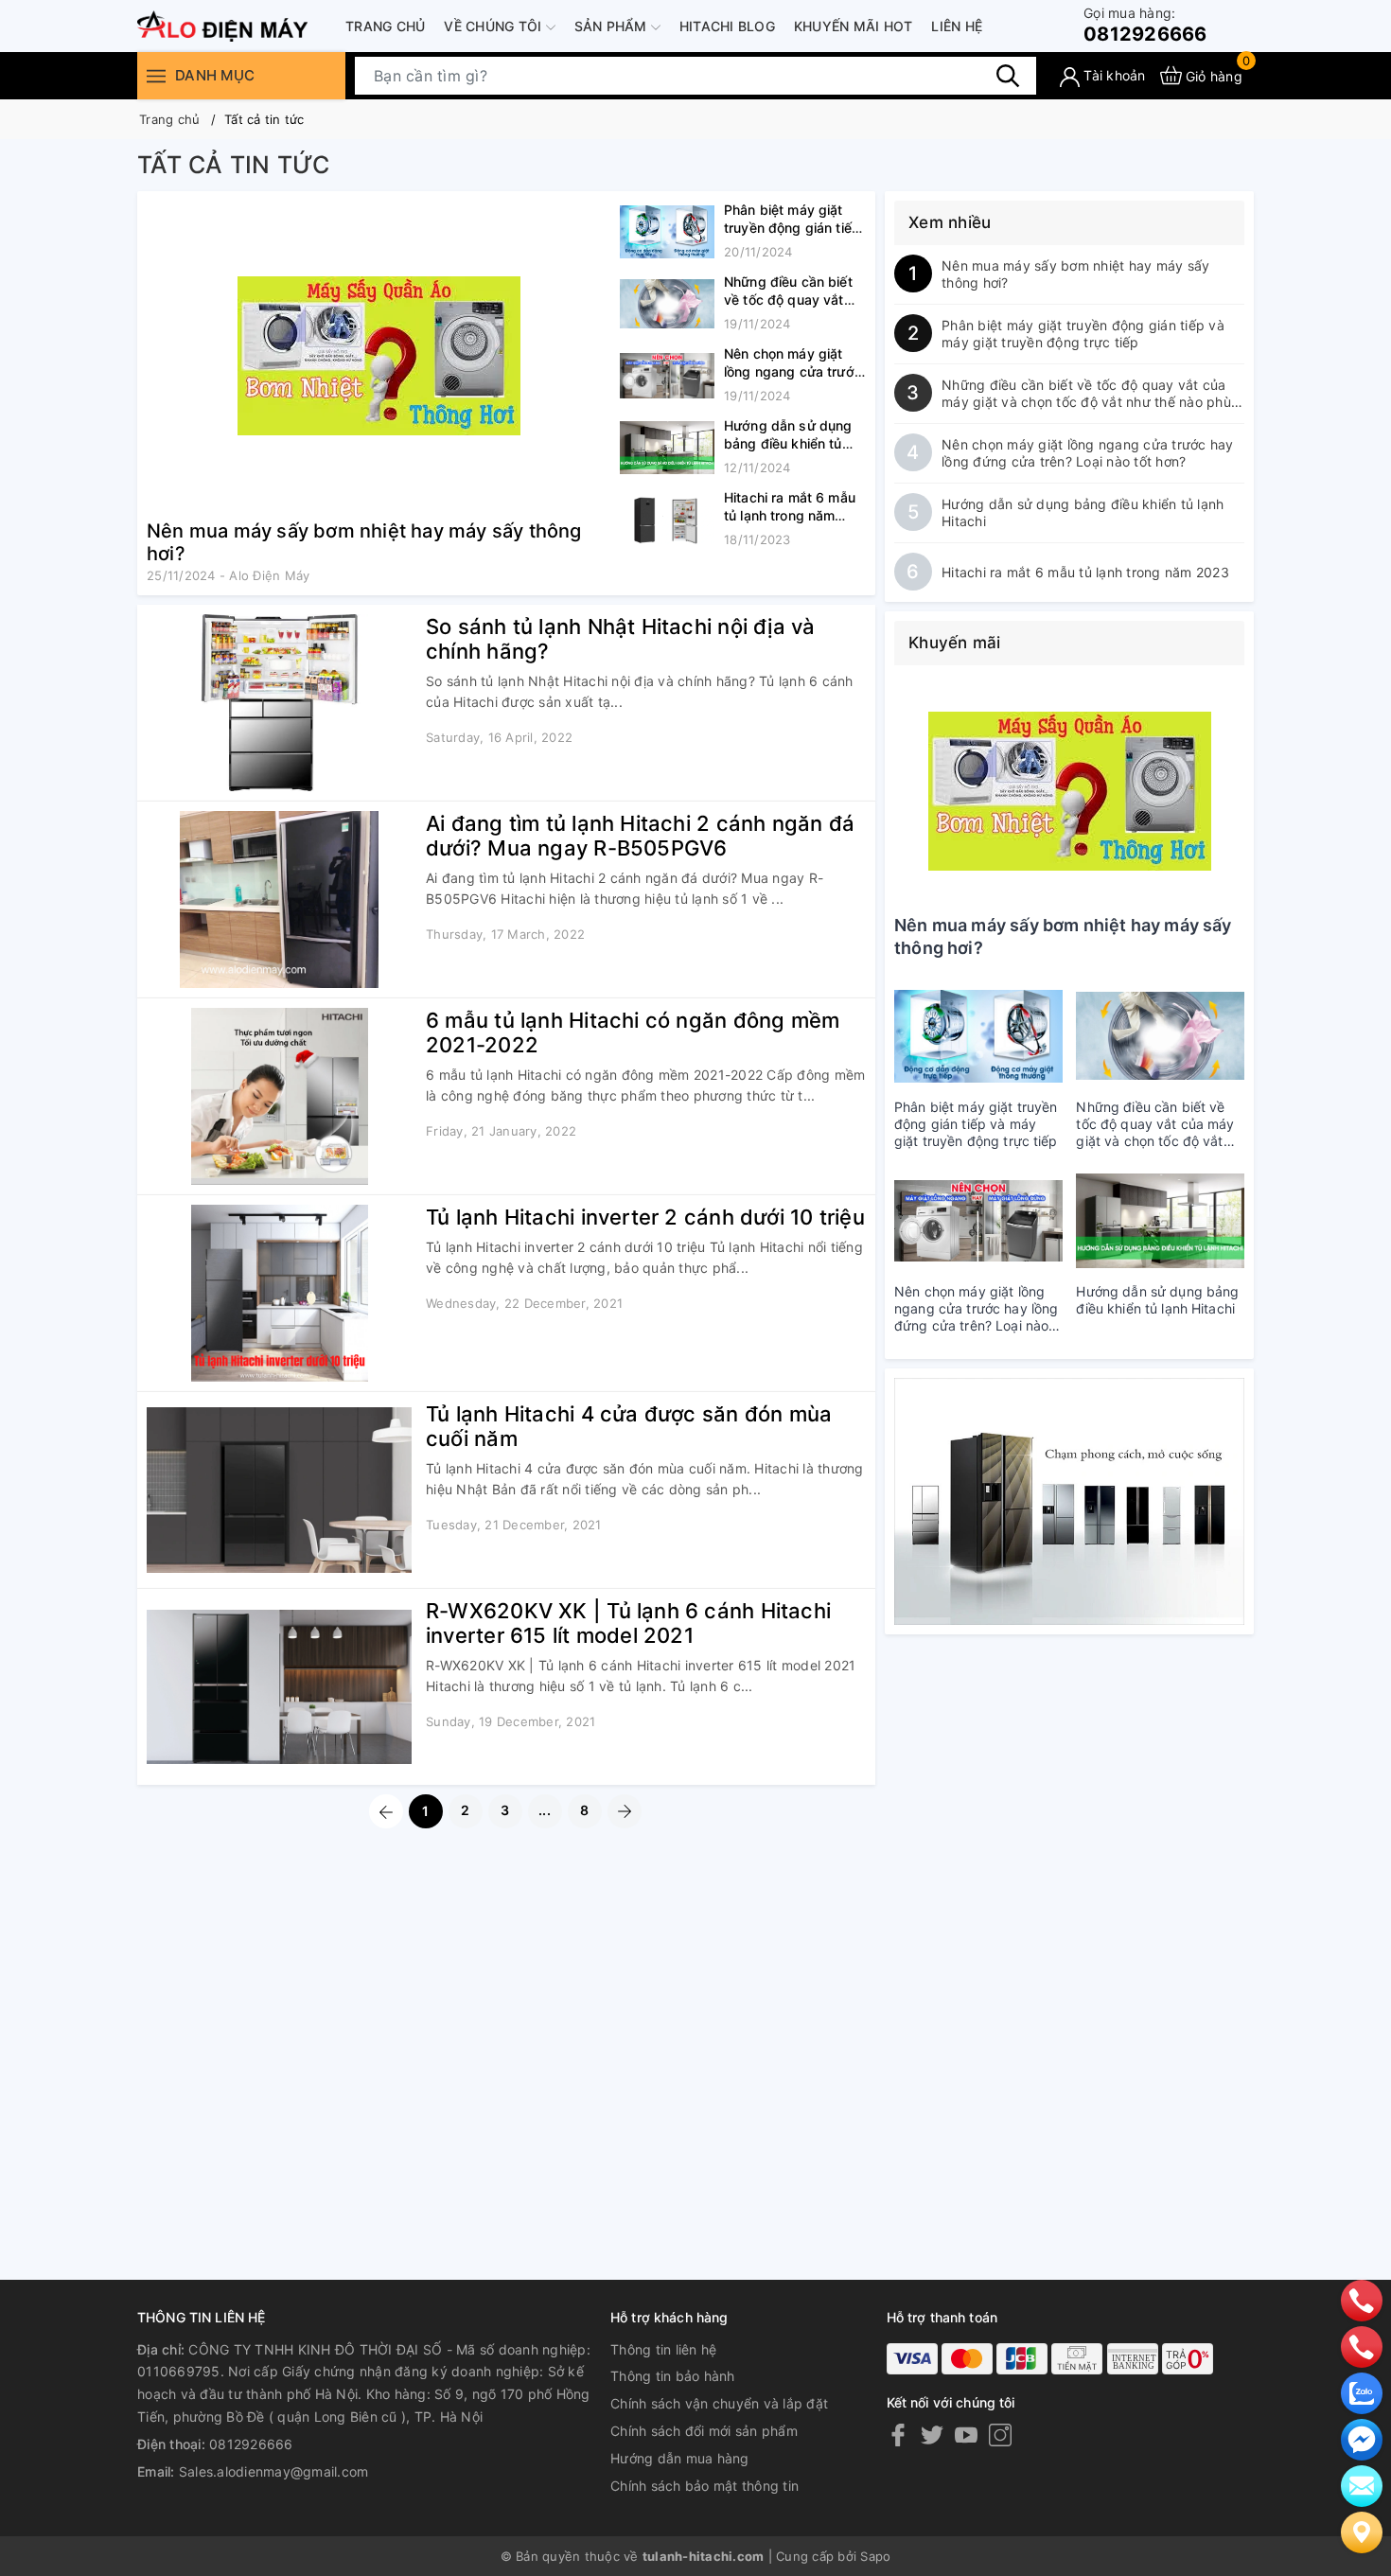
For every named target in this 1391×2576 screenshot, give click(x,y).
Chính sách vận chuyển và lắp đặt (719, 2403)
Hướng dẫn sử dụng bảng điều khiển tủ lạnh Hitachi (788, 443)
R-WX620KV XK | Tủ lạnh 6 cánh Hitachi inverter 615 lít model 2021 (628, 1623)
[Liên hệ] (1362, 2532)
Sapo (875, 2556)
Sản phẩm (613, 26)
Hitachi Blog (727, 26)
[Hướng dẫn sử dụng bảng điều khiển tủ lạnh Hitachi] (667, 448)
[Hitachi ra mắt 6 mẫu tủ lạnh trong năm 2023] (667, 520)
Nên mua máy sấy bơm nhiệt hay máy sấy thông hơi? (1075, 274)
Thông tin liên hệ (663, 2349)
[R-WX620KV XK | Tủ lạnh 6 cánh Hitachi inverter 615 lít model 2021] (279, 1687)
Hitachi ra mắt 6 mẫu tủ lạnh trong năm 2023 (790, 515)
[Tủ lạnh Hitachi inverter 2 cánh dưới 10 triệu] (279, 1293)
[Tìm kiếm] (1008, 75)
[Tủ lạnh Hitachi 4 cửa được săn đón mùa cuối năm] (279, 1490)
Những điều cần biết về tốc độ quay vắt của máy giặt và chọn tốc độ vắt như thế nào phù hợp (1086, 394)
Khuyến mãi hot (854, 26)
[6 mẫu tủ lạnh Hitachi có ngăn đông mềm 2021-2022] (279, 1096)
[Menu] (156, 75)
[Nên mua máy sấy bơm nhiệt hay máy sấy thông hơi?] (379, 355)
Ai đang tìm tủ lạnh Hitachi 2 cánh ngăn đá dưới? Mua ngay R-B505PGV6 (640, 836)
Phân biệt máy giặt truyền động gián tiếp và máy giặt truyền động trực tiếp (1083, 334)
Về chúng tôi (494, 26)
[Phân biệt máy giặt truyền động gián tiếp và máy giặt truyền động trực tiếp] (667, 232)
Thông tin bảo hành (673, 2376)
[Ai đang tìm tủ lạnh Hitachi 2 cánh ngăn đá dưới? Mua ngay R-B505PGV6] (279, 900)
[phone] (1362, 2300)
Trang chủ (385, 26)
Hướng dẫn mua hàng (680, 2458)
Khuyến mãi (955, 643)
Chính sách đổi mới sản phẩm (704, 2431)
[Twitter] (932, 2435)
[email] (1362, 2439)
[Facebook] (898, 2435)
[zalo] (1362, 2392)
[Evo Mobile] (1069, 1501)
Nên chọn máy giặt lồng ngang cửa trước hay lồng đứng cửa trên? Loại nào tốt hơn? (1088, 453)
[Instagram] (1000, 2435)
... (545, 1810)
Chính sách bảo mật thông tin (704, 2486)
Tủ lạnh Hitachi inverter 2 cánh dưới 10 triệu (645, 1217)
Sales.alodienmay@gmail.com (274, 2471)
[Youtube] (966, 2435)
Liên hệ (957, 26)
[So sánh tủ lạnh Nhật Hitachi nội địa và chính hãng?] (279, 703)
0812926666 (1145, 25)
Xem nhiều (950, 222)
